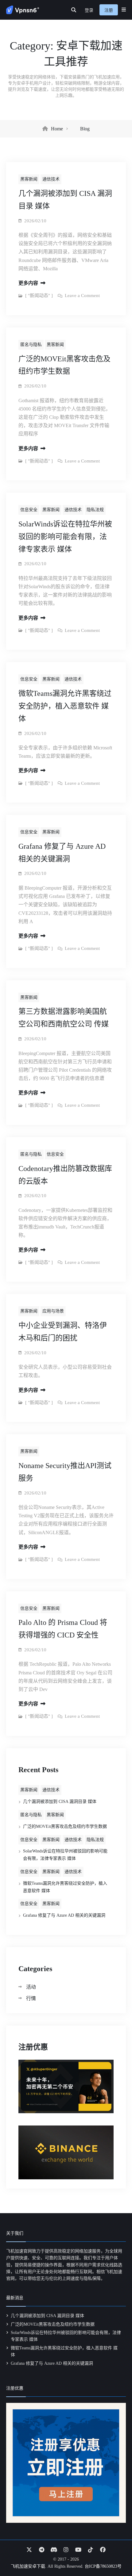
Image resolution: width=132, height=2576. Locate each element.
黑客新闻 (29, 1790)
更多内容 (29, 283)
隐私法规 (95, 1840)
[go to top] (115, 2554)
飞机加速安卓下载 (28, 2566)
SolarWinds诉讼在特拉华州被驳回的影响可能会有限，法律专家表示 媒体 (65, 537)
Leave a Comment (82, 296)
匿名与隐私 (31, 1815)
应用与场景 (53, 1311)
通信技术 (51, 1790)
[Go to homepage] (23, 10)
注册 (109, 10)
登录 (89, 10)
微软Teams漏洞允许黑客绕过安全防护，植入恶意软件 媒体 (65, 706)
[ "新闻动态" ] (39, 296)
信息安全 (29, 1840)
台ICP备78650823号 (103, 2566)
